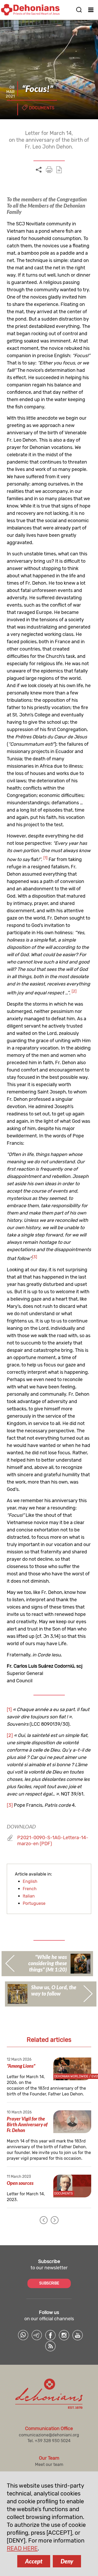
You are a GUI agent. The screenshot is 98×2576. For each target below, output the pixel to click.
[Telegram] (37, 2335)
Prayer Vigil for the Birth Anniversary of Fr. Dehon (27, 2124)
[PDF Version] (59, 170)
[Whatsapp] (23, 2335)
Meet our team (49, 2464)
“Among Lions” (21, 2066)
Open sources (20, 2183)
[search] (79, 10)
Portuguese (34, 1903)
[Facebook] (50, 2335)
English (30, 1881)
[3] (10, 1805)
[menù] (91, 10)
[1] (9, 1709)
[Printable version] (49, 170)
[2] (10, 1735)
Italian (29, 1896)
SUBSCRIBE (49, 2283)
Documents (42, 108)
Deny (67, 2561)
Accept (34, 2561)
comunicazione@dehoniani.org (49, 2435)
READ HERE (22, 2548)
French (30, 1889)
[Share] (39, 170)
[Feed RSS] (50, 2346)
